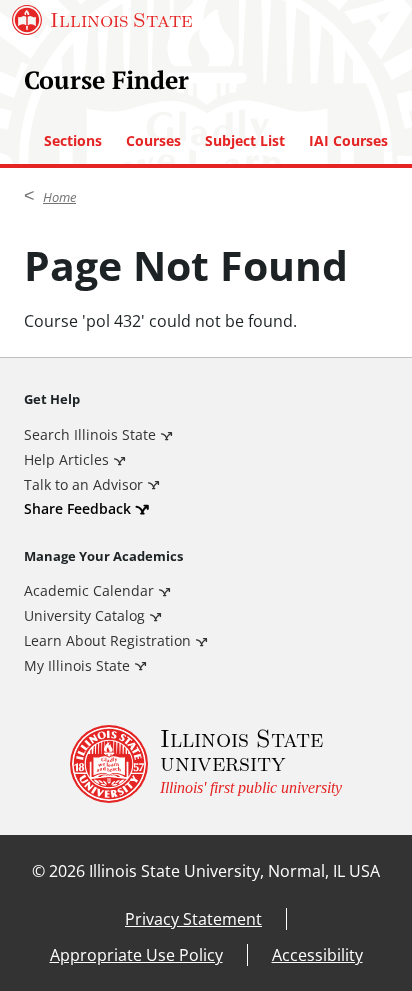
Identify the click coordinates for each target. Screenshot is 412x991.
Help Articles (66, 459)
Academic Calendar (89, 590)
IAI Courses (348, 141)
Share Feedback (77, 508)
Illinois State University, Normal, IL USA (234, 871)
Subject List (245, 141)
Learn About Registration (107, 640)
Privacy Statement (193, 919)
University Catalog (84, 615)
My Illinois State (77, 665)
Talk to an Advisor (83, 484)
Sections (73, 141)
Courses (153, 141)
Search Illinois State (90, 434)
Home (59, 197)
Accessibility (317, 955)
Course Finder (106, 79)
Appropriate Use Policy (136, 955)
